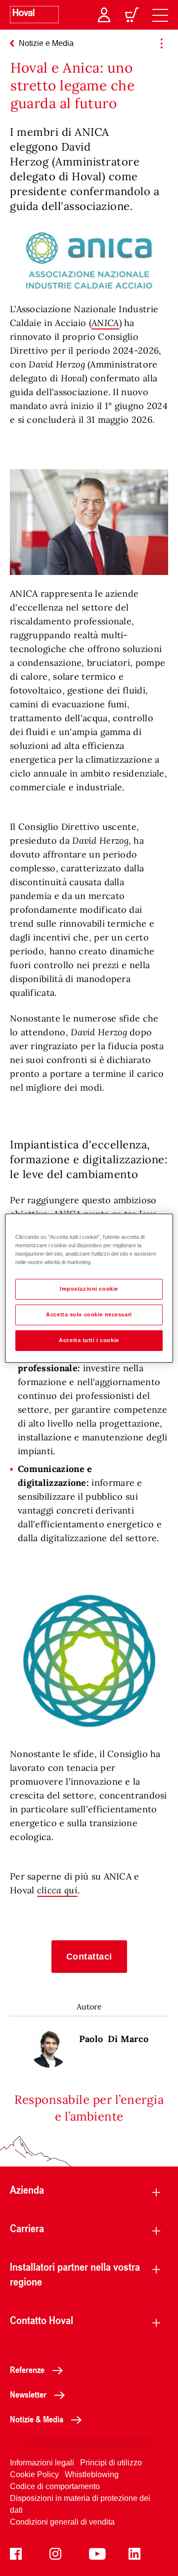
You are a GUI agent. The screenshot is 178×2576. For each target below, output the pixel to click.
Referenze (27, 2370)
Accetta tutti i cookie (89, 1340)
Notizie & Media (37, 2419)
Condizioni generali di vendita (62, 2522)
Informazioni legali (42, 2463)
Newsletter (28, 2394)
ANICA (105, 323)
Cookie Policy (34, 2474)
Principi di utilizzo (111, 2463)
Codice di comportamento (55, 2486)
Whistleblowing (92, 2474)
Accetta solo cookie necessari (89, 1314)
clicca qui (57, 1890)
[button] (89, 1957)
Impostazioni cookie (89, 1289)
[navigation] (160, 15)
